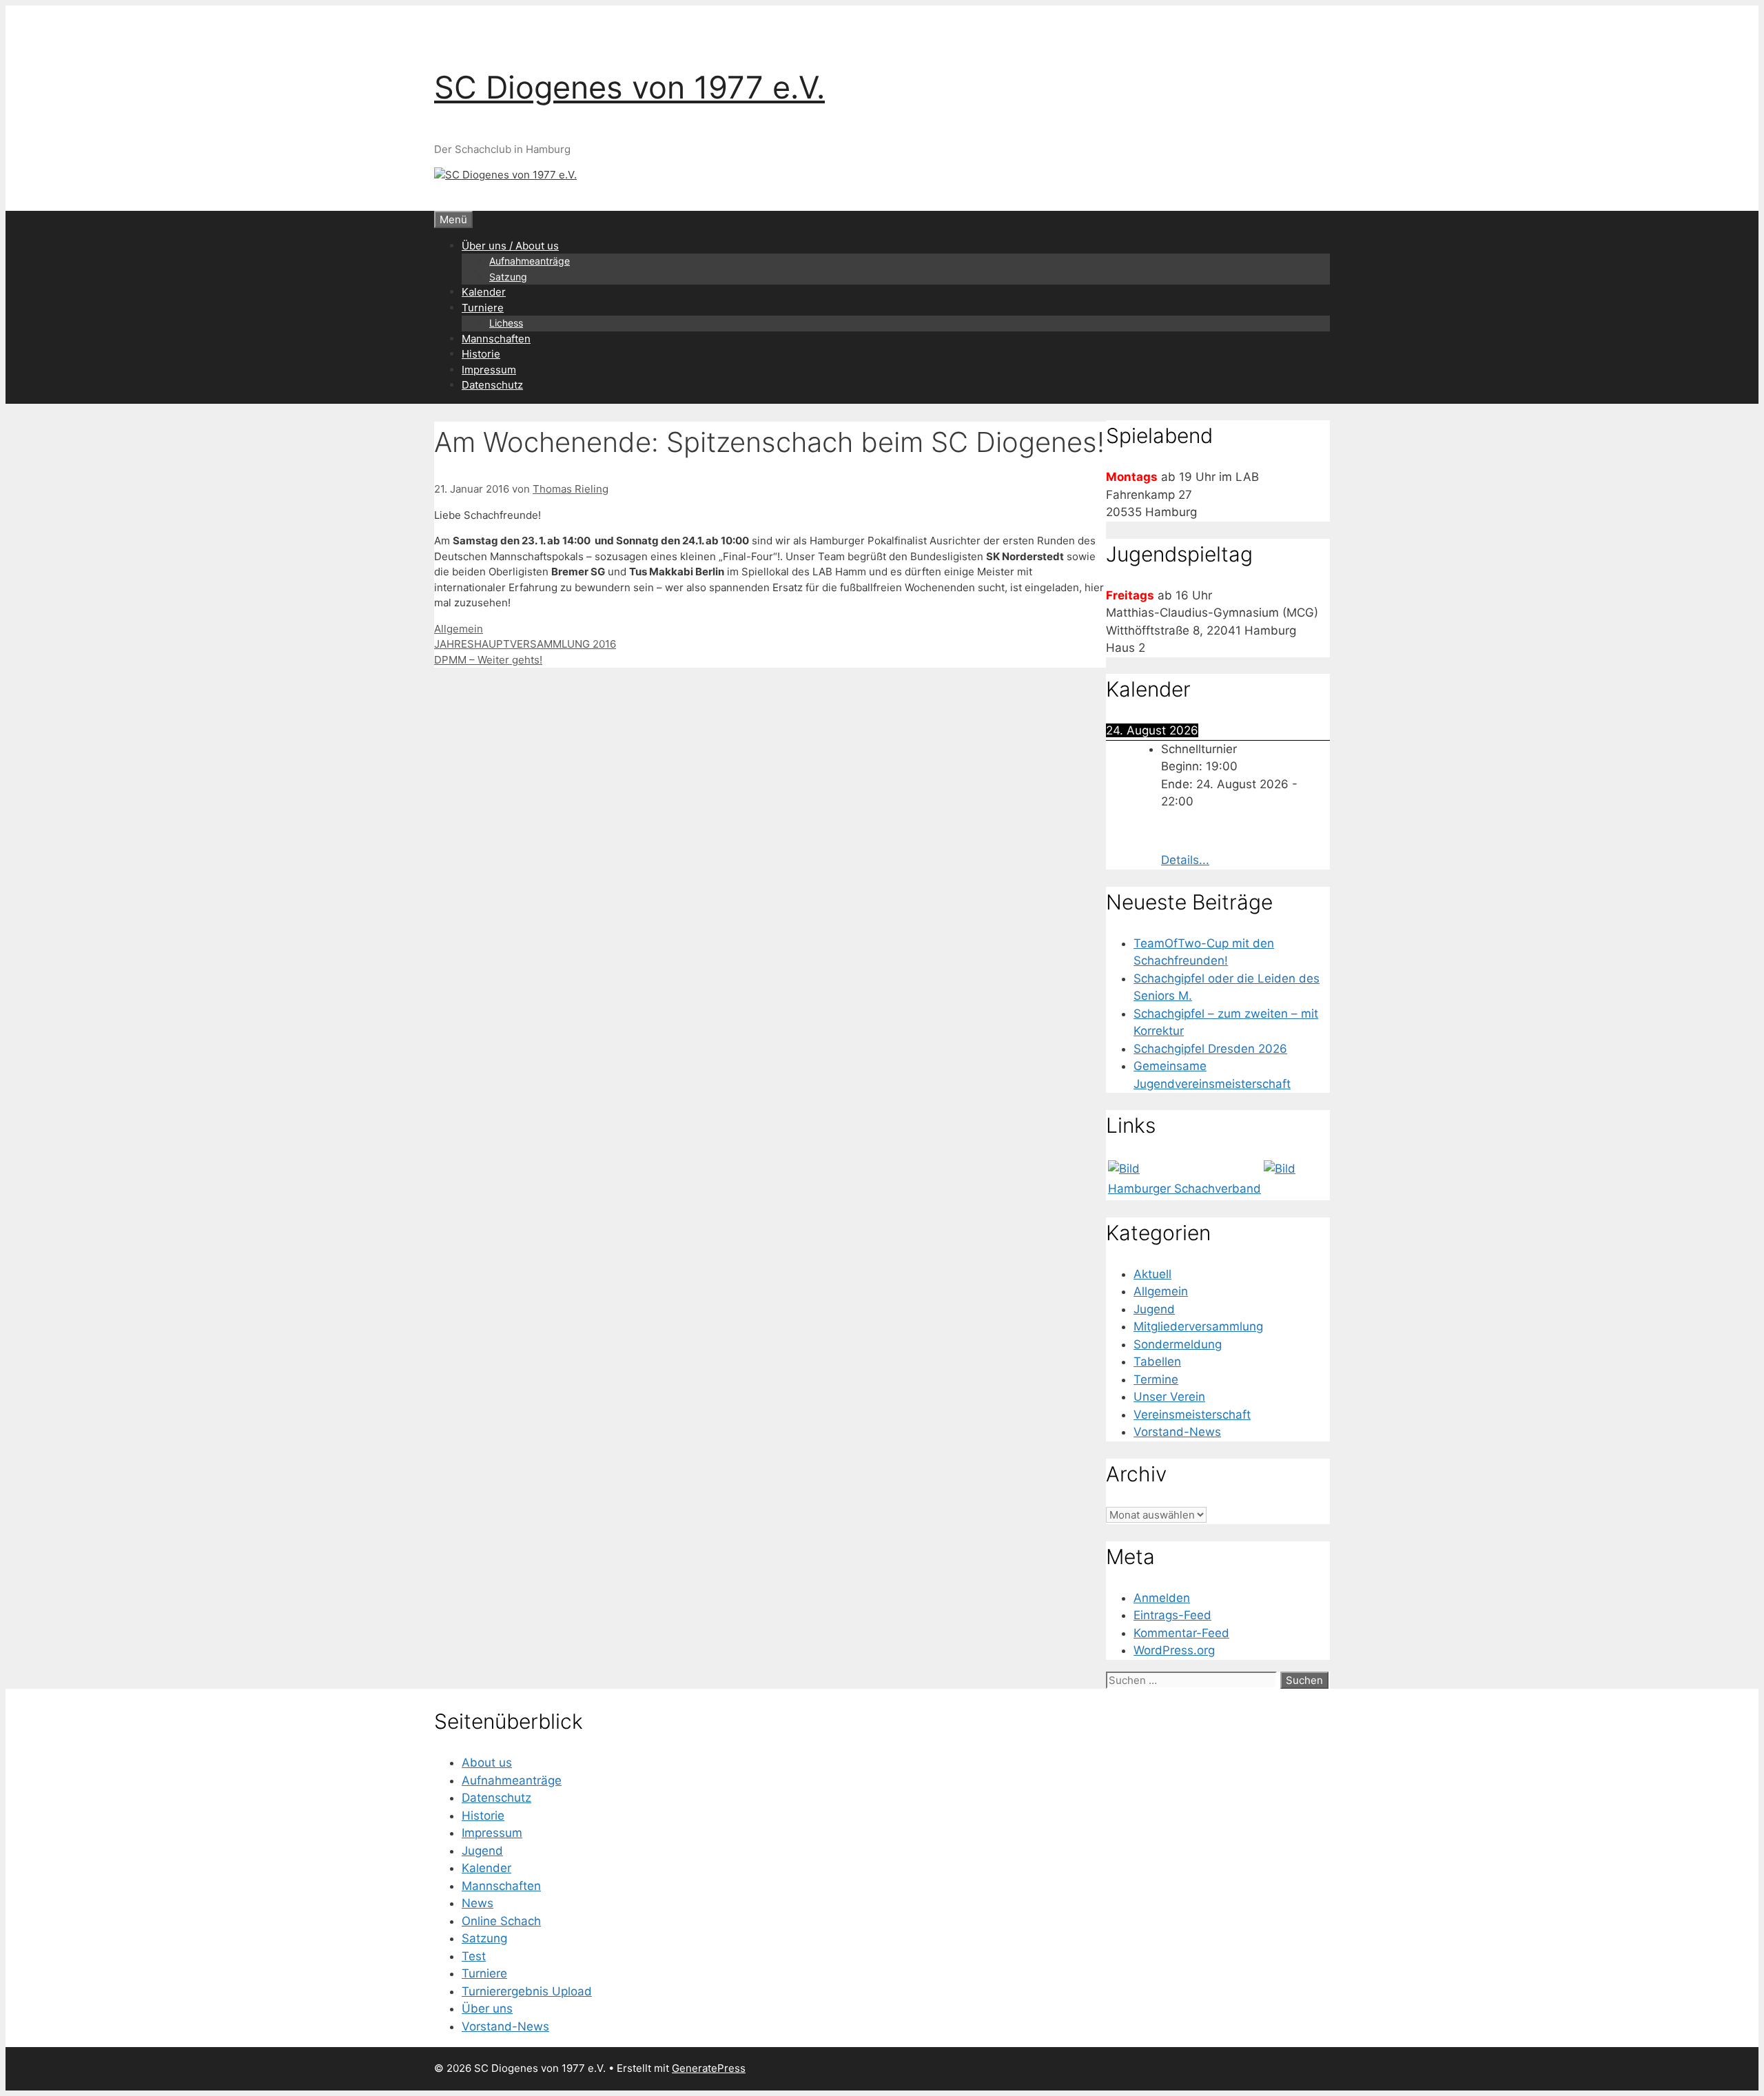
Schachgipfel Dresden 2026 (1210, 1049)
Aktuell (1152, 1274)
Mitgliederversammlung (1198, 1326)
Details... (1185, 860)
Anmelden (1162, 1598)
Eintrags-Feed (1172, 1615)
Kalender (484, 292)
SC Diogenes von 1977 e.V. (629, 87)
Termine (1156, 1379)
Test (474, 1956)
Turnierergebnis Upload (527, 1991)
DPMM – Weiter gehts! (488, 660)
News (478, 1903)
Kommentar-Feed (1181, 1633)
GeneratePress (709, 2068)
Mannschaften (496, 339)
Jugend (1154, 1309)
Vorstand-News (1177, 1432)
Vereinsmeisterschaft (1192, 1415)
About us (487, 1763)
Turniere (483, 308)
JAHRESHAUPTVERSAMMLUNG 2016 (525, 644)
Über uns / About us (510, 246)
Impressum (489, 370)
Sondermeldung (1178, 1344)
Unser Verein (1169, 1397)
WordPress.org (1174, 1650)
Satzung (508, 277)
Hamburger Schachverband (1184, 1189)
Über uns (487, 2008)
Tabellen (1157, 1362)
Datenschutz (492, 385)
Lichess (506, 323)
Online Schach (501, 1921)
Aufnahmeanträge (530, 261)
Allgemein (459, 629)
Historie (481, 354)
